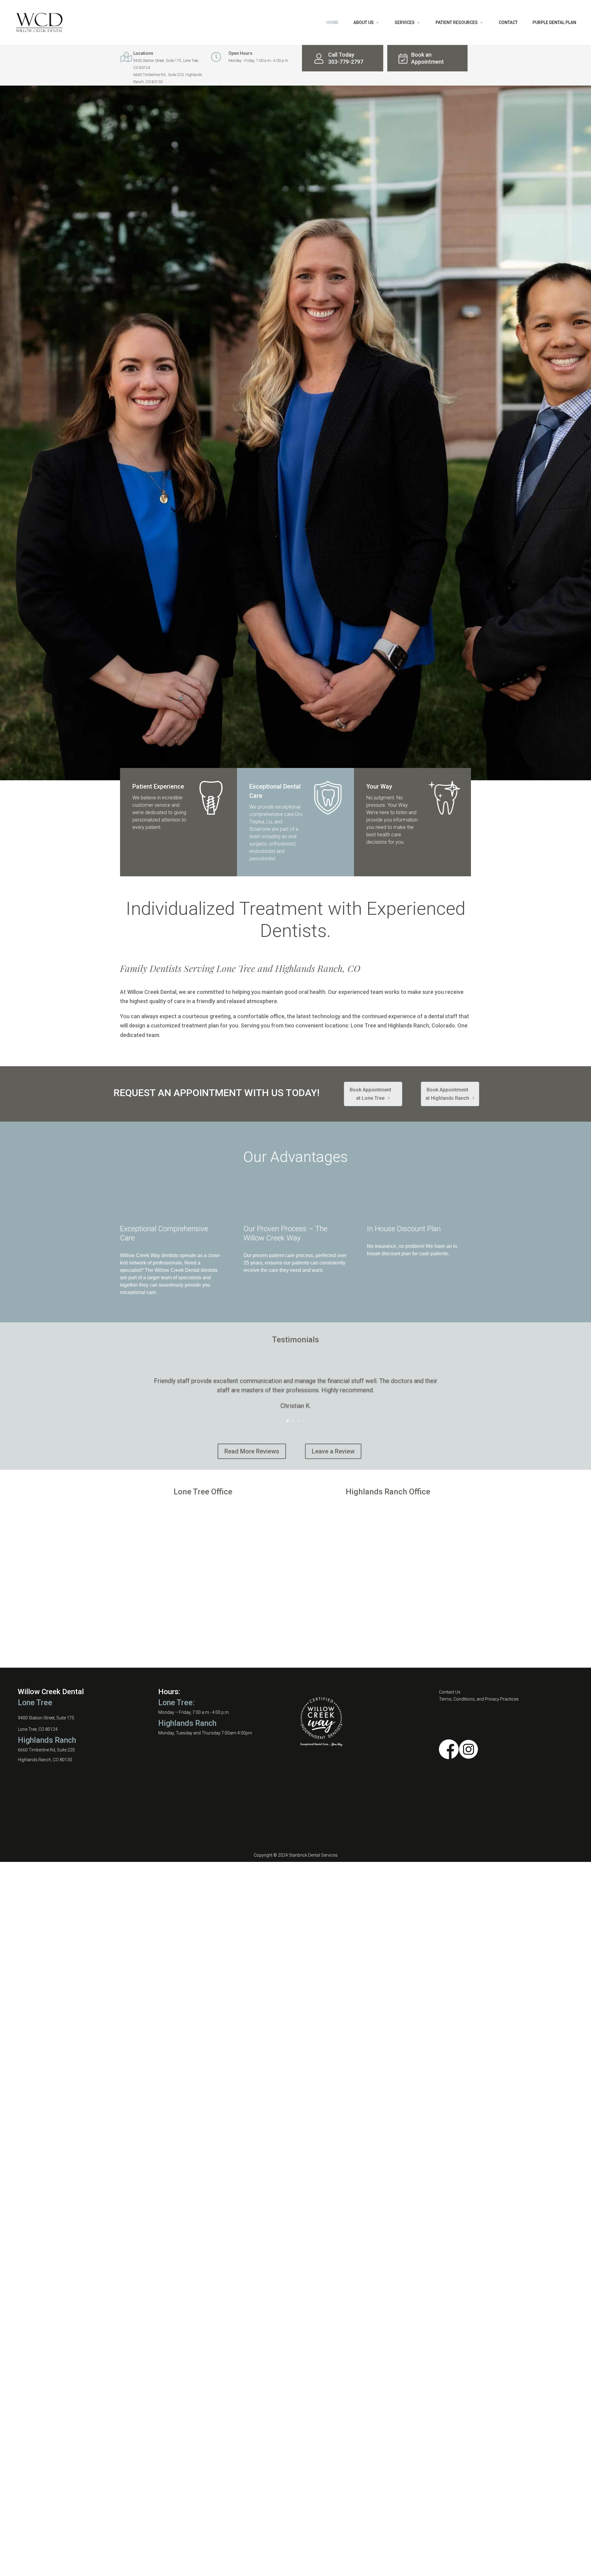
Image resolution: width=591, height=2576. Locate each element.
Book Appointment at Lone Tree (370, 1094)
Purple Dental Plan (554, 23)
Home (332, 23)
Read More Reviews (252, 1451)
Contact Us (450, 1692)
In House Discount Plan (404, 1229)
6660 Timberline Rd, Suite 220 (46, 1750)
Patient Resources (457, 23)
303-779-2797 (346, 62)
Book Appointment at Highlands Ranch (447, 1094)
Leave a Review (333, 1451)
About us (364, 23)
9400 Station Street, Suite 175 (46, 1718)
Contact (508, 23)
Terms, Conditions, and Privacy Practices (479, 1699)
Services (405, 23)
